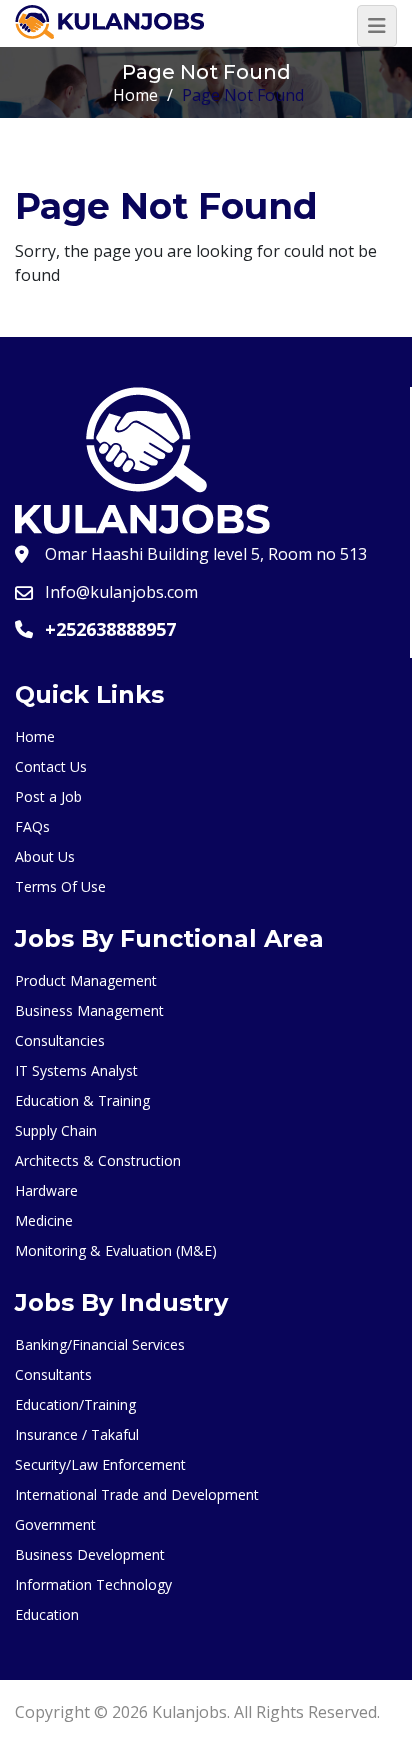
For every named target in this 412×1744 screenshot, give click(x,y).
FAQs (32, 826)
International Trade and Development (137, 1494)
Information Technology (93, 1584)
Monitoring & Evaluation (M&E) (116, 1250)
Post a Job (48, 796)
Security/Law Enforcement (100, 1464)
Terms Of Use (60, 886)
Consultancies (60, 1040)
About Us (45, 856)
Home (135, 95)
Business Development (90, 1554)
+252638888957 (110, 629)
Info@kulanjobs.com (121, 592)
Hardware (46, 1190)
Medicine (44, 1220)
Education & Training (82, 1100)
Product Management (86, 980)
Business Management (89, 1010)
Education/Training (75, 1404)
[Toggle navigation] (377, 26)
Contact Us (51, 766)
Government (55, 1524)
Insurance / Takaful (77, 1434)
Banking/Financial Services (100, 1344)
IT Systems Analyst (76, 1070)
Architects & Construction (98, 1160)
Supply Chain (56, 1130)
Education (47, 1614)
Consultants (53, 1374)
